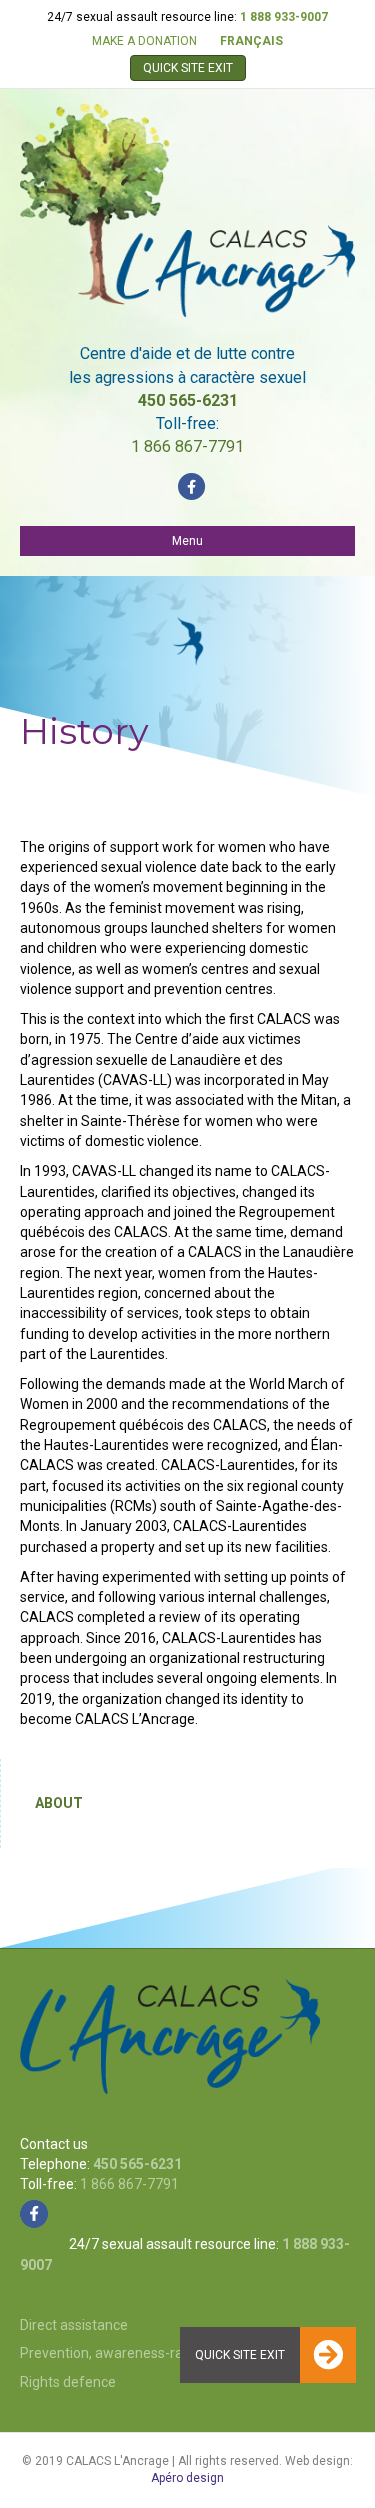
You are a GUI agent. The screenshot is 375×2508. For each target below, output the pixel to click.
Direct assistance (74, 2325)
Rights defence (68, 2382)
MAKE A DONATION (144, 41)
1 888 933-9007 (284, 17)
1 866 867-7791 (187, 446)
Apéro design (187, 2478)
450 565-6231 (188, 400)
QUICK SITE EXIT (188, 68)
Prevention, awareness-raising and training (155, 2353)
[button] (328, 2355)
